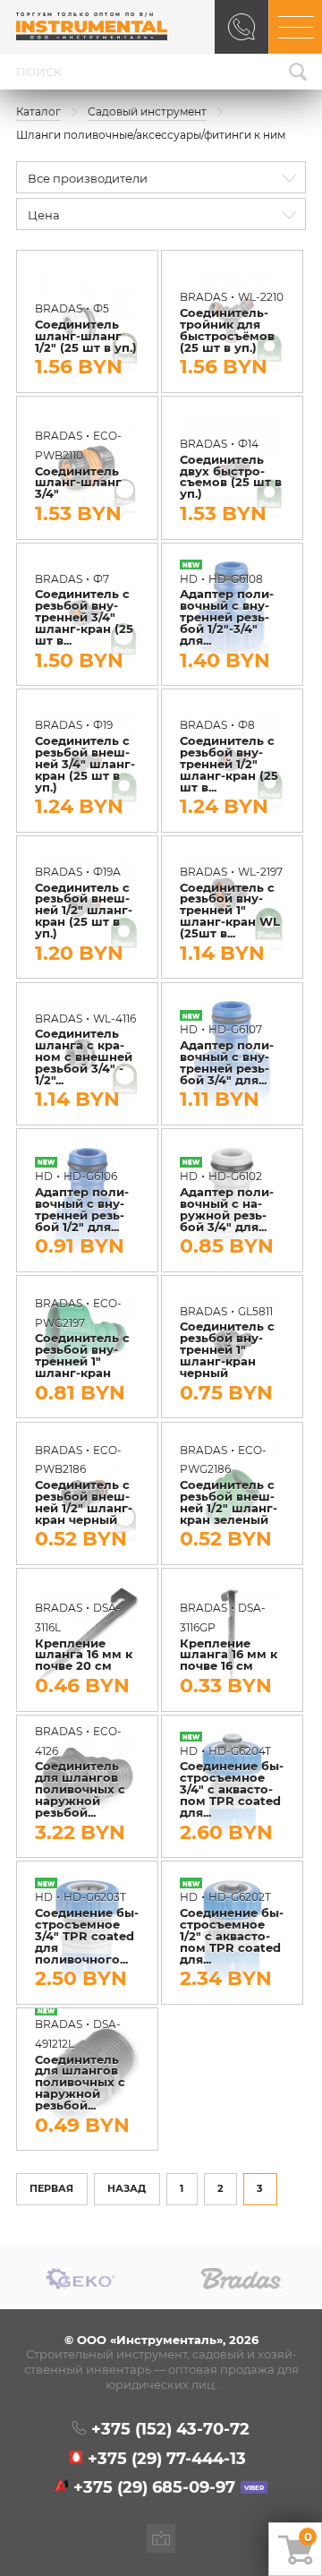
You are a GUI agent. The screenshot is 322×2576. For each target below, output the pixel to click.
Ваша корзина (308, 2537)
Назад (127, 2189)
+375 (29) (167, 2459)
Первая (51, 2189)
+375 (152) (170, 2429)
